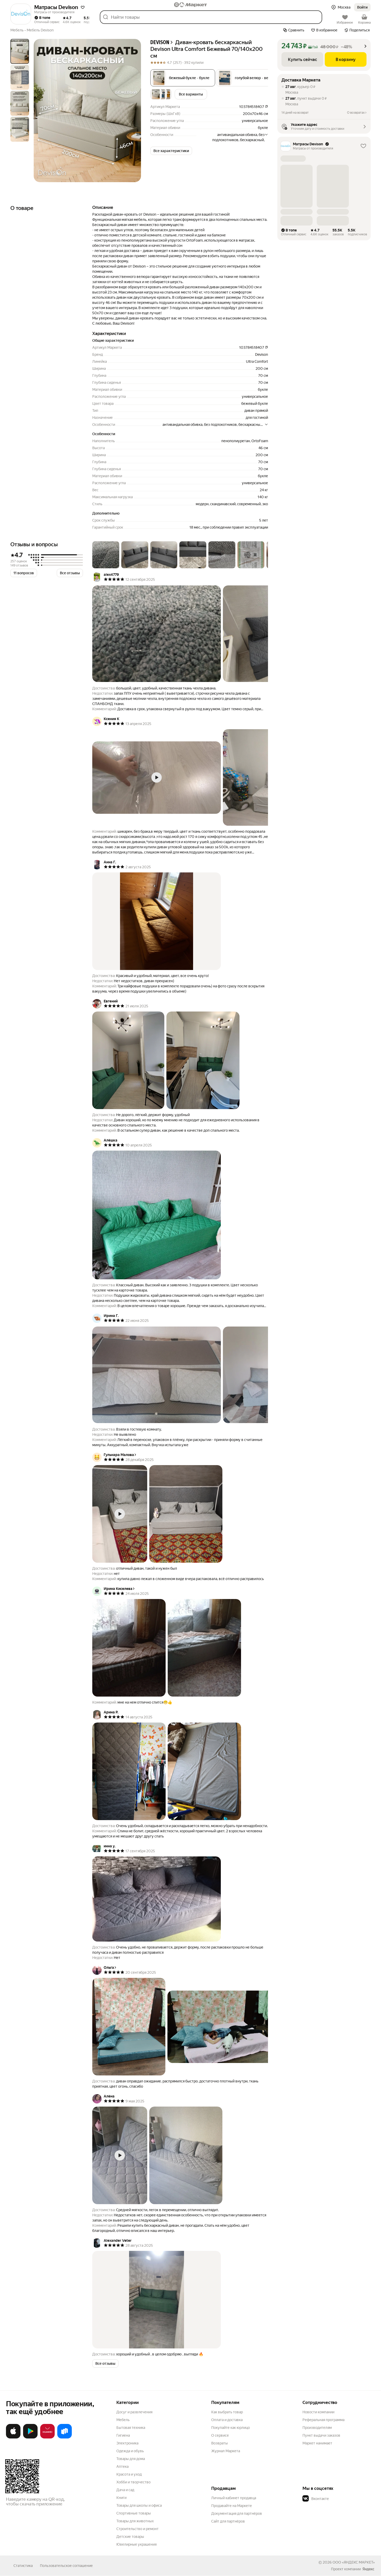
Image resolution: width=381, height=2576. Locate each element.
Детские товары (130, 2537)
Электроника (127, 2443)
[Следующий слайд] (133, 111)
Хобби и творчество (133, 2482)
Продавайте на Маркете (232, 2506)
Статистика (23, 2566)
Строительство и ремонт (137, 2529)
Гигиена (123, 2435)
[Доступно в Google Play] (30, 2437)
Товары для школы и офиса (139, 2505)
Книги (121, 2498)
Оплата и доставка (227, 2420)
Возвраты (220, 2443)
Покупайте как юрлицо (231, 2428)
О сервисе (220, 2435)
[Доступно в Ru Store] (65, 2437)
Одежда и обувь (130, 2451)
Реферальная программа (323, 2420)
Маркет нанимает (317, 2443)
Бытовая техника (131, 2428)
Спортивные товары (134, 2513)
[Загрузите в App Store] (13, 2437)
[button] (83, 7)
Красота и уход (129, 2474)
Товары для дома (131, 2459)
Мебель (123, 2420)
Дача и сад (125, 2490)
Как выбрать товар (227, 2412)
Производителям (317, 2428)
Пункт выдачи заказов (321, 2435)
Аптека (122, 2466)
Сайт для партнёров (228, 2521)
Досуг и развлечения (134, 2412)
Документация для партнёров (237, 2513)
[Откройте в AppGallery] (47, 2437)
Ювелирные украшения (136, 2544)
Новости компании (318, 2412)
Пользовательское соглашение (66, 2566)
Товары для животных (135, 2521)
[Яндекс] (368, 2569)
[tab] (20, 51)
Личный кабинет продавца (234, 2498)
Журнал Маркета (226, 2451)
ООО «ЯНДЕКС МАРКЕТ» (354, 2562)
